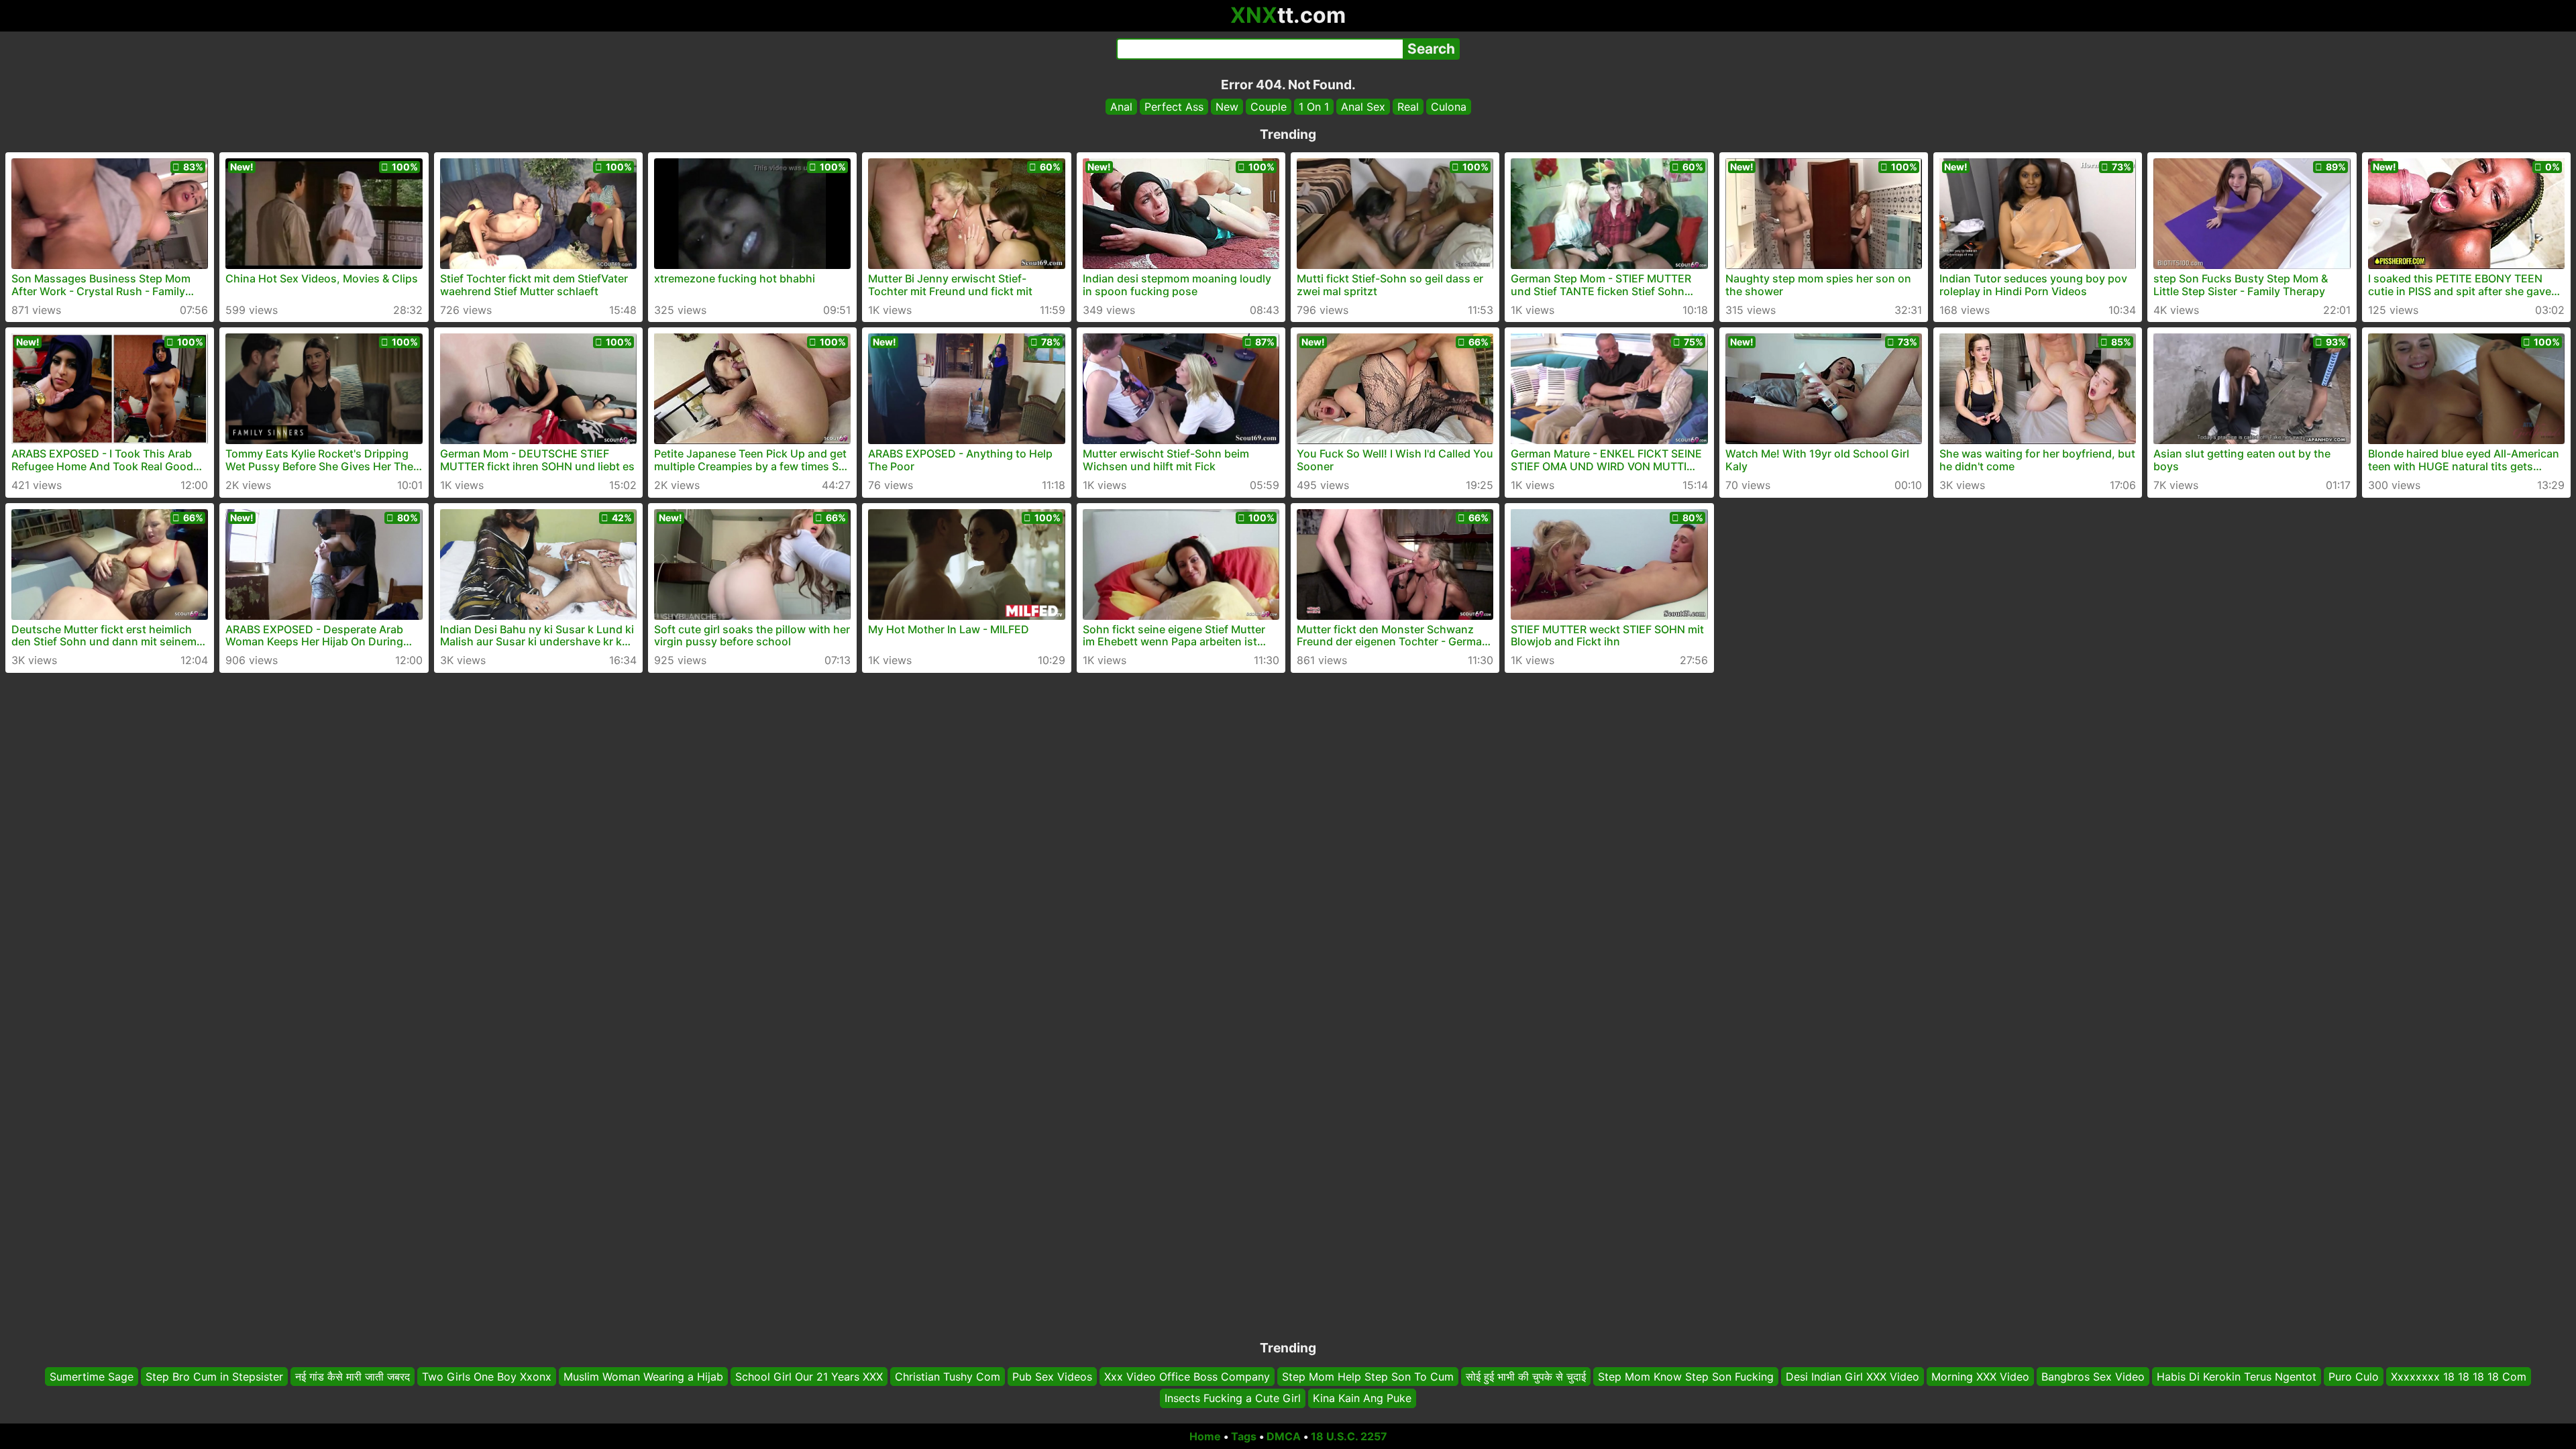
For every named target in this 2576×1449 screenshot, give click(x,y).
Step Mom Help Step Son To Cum (1368, 1377)
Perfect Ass (1174, 107)
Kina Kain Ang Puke (1362, 1399)
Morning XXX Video (1980, 1377)
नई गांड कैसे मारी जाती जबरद (353, 1377)
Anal (1121, 107)
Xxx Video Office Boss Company (1187, 1377)
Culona (1449, 107)
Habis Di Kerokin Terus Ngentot (2237, 1377)
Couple (1269, 107)
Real (1408, 107)
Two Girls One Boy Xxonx (487, 1377)
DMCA (1284, 1436)
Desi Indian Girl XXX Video (1853, 1377)
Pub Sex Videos (1052, 1377)
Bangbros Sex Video (2093, 1377)
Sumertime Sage (92, 1377)
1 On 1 (1314, 107)
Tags (1244, 1436)
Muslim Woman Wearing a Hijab (643, 1377)
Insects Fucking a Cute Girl (1233, 1399)
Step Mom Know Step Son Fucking (1686, 1377)
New (1227, 107)
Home (1205, 1436)
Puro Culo (2354, 1377)
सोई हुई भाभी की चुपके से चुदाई (1526, 1377)
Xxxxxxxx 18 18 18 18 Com (2459, 1377)
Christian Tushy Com (948, 1377)
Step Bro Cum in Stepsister (214, 1377)
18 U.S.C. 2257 (1349, 1436)
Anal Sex (1363, 107)
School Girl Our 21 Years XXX (809, 1377)
